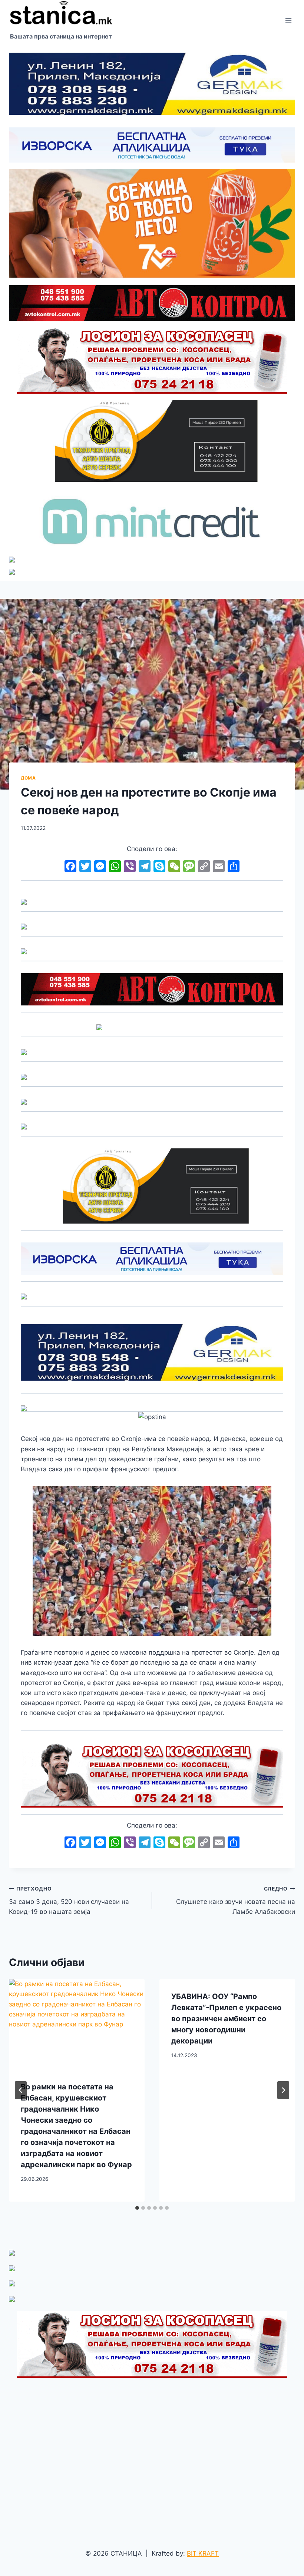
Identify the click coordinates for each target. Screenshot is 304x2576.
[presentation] (77, 2024)
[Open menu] (288, 20)
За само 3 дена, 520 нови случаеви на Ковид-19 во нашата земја (69, 1901)
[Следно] (283, 2090)
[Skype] (159, 867)
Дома (28, 778)
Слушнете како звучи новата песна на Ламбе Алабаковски (236, 1901)
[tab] (137, 2208)
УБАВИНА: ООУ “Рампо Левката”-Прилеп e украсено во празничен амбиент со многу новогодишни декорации (226, 2019)
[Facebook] (70, 867)
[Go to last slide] (21, 2090)
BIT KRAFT (203, 2553)
